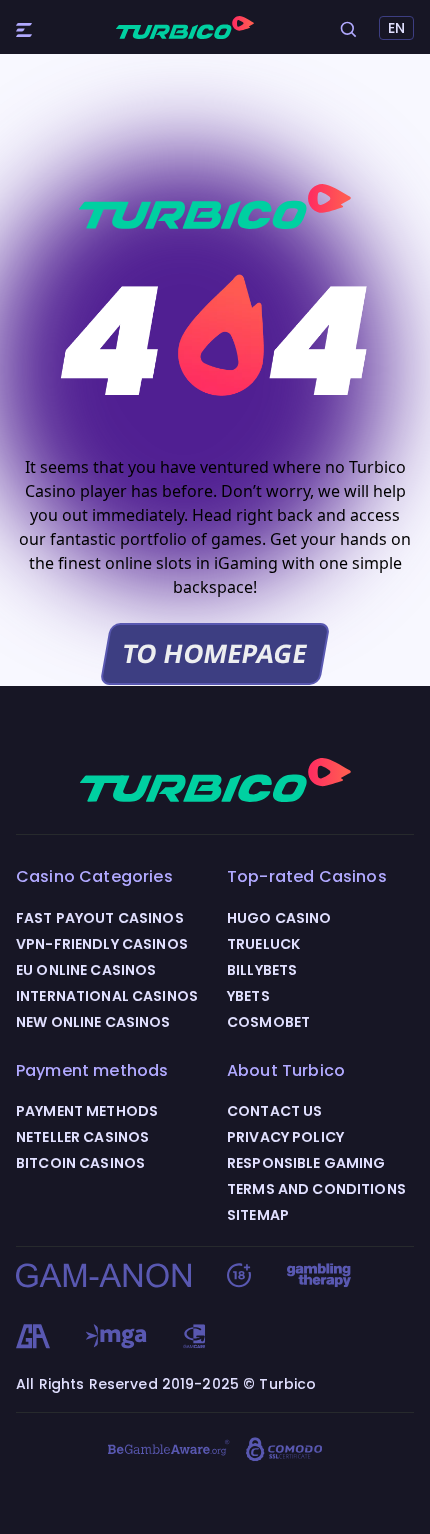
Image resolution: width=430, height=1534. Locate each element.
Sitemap (258, 1215)
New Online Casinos (93, 1022)
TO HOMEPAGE (215, 653)
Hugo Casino (279, 918)
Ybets (248, 996)
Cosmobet (268, 1022)
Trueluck (263, 944)
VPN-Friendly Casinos (102, 944)
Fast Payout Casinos (100, 918)
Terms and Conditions (316, 1189)
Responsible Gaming (306, 1163)
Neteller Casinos (82, 1137)
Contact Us (274, 1111)
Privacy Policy (285, 1137)
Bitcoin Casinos (80, 1163)
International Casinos (107, 996)
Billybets (262, 970)
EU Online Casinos (86, 970)
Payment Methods (87, 1111)
